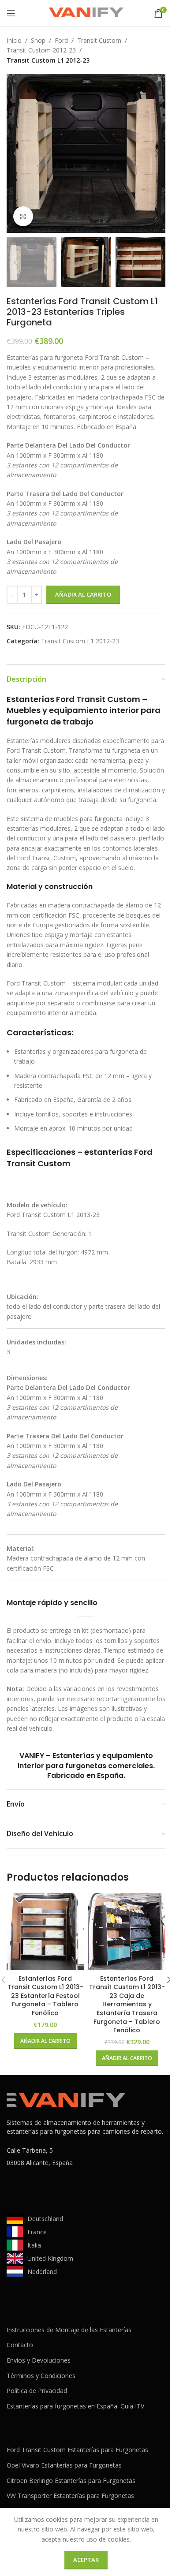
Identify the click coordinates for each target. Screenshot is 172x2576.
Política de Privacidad (37, 2391)
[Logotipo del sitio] (86, 13)
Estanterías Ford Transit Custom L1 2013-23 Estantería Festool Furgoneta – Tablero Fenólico (45, 1996)
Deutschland (45, 2219)
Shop (38, 40)
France (37, 2232)
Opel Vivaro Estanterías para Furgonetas (64, 2465)
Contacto (20, 2345)
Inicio (14, 40)
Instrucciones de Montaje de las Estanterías (69, 2330)
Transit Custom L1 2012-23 (48, 60)
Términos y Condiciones (41, 2376)
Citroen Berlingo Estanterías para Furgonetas (71, 2481)
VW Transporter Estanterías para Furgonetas (70, 2496)
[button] (15, 153)
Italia (34, 2245)
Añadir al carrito (83, 594)
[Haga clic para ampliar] (23, 216)
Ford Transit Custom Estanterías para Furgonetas (77, 2450)
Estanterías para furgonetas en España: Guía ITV (75, 2406)
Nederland (42, 2272)
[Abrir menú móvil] (11, 13)
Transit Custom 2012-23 (41, 50)
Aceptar (86, 2560)
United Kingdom (50, 2258)
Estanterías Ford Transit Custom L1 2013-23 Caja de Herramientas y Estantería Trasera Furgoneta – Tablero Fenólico (127, 2005)
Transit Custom (99, 40)
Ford (61, 40)
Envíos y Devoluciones (39, 2360)
